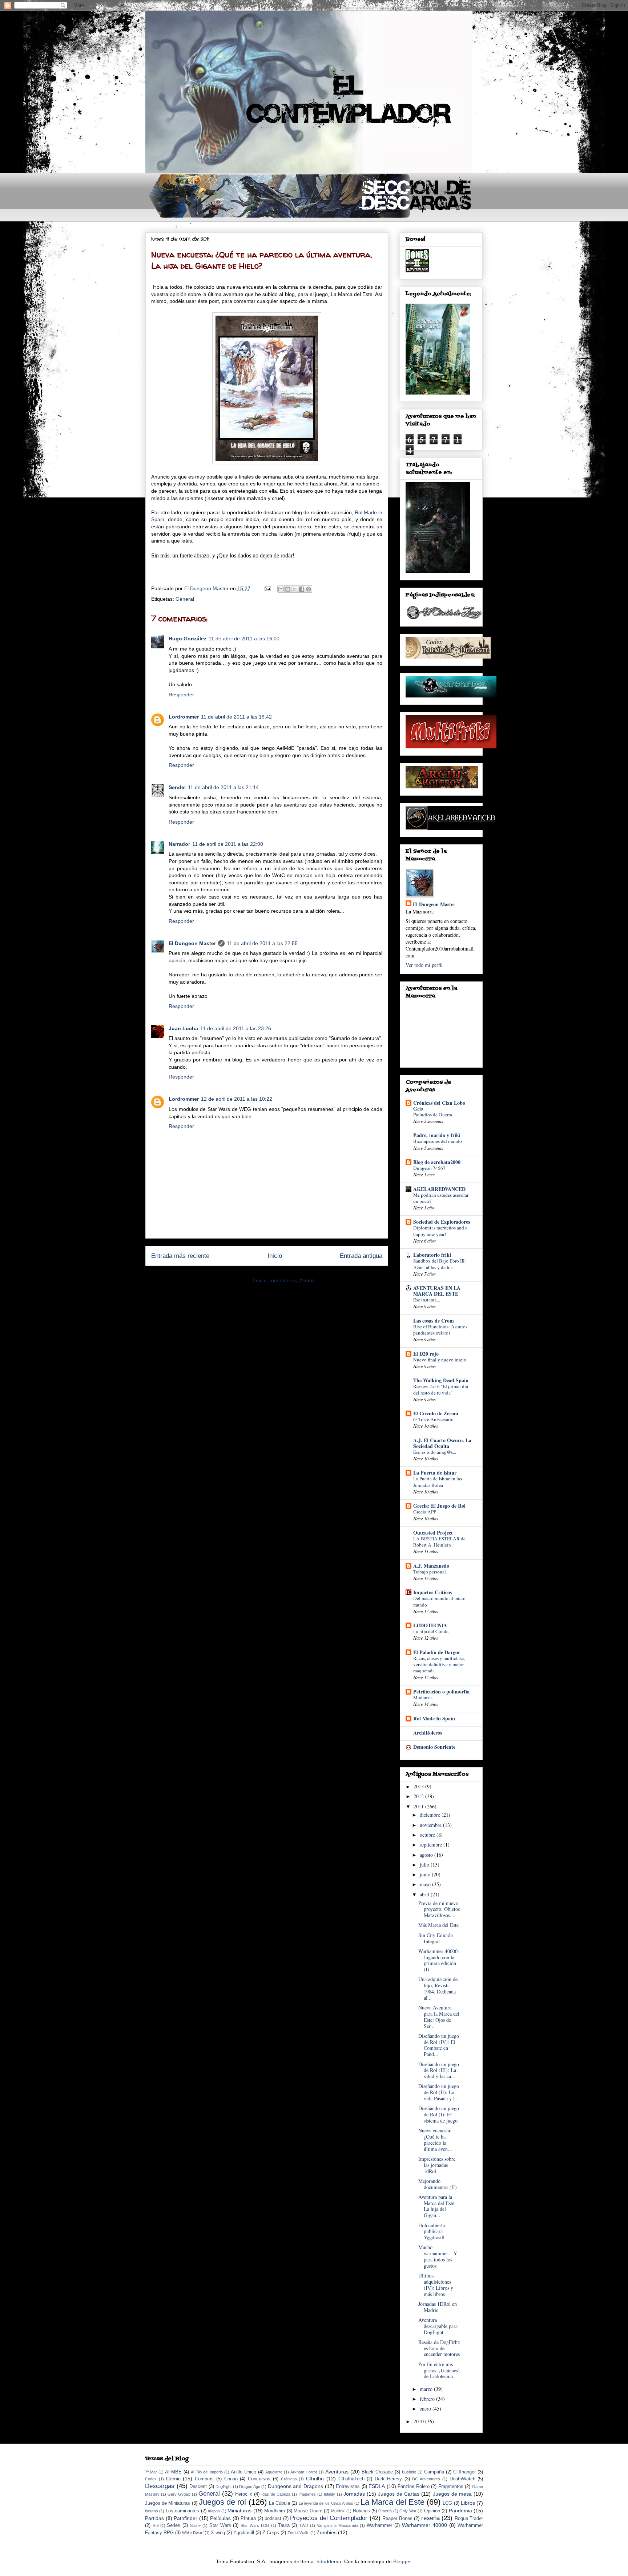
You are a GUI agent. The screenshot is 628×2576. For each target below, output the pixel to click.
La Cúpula (279, 2503)
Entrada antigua (361, 1256)
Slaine (195, 2525)
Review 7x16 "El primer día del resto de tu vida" (441, 1389)
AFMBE (173, 2472)
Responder (181, 695)
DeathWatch (462, 2479)
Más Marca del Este (438, 1925)
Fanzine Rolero (414, 2487)
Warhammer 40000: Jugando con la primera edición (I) (439, 1960)
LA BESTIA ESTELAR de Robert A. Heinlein (439, 1542)
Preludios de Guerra (433, 1115)
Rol (156, 2525)
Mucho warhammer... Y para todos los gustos (438, 2256)
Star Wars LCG (255, 2525)
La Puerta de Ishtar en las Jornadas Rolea (438, 1482)
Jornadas (354, 2494)
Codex (151, 2479)
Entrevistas (348, 2487)
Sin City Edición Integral (436, 1938)
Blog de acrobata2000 (437, 1162)
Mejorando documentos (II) (438, 2184)
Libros (468, 2503)
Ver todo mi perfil (424, 965)
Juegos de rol (222, 2502)
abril (425, 1894)
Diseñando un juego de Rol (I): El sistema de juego (439, 2114)
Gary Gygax (179, 2494)
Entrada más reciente (180, 1256)
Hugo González (188, 639)
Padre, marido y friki (437, 1135)
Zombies (327, 2532)
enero (426, 2409)
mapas (214, 2511)
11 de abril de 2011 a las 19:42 (236, 717)
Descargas (160, 2486)
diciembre (431, 1815)
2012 (419, 1796)
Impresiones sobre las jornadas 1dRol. (437, 2165)
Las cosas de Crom (434, 1321)
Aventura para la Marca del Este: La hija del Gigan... (437, 2206)
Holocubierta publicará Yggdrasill (432, 2231)
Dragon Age (250, 2487)
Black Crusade (377, 2472)
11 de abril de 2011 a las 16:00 (244, 639)
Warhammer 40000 (424, 2525)
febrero (428, 2399)
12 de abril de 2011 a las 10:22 (237, 1099)
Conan (231, 2479)
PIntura (248, 2519)
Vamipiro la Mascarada (338, 2525)
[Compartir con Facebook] (302, 589)
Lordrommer (184, 717)
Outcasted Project (433, 1533)
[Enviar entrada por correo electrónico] (267, 588)
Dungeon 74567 (429, 1168)
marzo (427, 2389)
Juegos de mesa (452, 2494)
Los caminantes (182, 2511)
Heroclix (244, 2494)
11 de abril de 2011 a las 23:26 (236, 1028)
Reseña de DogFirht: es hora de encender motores (439, 2348)
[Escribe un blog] (288, 589)
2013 (419, 1786)
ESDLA (377, 2486)
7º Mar (151, 2472)
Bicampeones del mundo (438, 1141)
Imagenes (307, 2494)
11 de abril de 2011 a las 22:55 (262, 943)
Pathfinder (186, 2518)
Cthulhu (315, 2479)
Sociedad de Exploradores (442, 1222)
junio (426, 1874)
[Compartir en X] (295, 589)
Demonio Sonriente (434, 1747)
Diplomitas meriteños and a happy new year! (440, 1231)
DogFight (224, 2487)
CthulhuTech (351, 2479)
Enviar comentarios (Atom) (283, 1280)
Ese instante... (427, 1300)
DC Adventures (426, 2479)
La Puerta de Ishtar (435, 1473)
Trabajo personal (430, 1572)
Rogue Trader (469, 2519)
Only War (408, 2511)
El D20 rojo (426, 1354)
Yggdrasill (244, 2533)
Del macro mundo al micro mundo (439, 1601)
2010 (419, 2421)
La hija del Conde (431, 1631)
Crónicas (289, 2479)
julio (425, 1865)
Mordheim (275, 2511)
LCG (447, 2503)
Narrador (179, 844)
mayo (426, 1884)
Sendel (177, 787)
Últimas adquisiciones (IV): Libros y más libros (436, 2285)
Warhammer (379, 2525)
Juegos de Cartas (399, 2494)
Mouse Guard (308, 2511)
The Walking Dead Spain (441, 1380)
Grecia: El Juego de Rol (439, 1506)
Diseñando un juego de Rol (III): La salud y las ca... (439, 2070)
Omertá (385, 2511)
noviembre (431, 1825)
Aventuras (337, 2472)
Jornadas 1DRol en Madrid (438, 2307)
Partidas (154, 2518)
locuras (152, 2511)
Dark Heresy (388, 2479)
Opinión (432, 2511)
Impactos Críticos (432, 1592)
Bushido (409, 2472)
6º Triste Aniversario (433, 1419)
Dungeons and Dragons (295, 2486)
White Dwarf (193, 2533)
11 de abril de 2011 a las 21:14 (223, 787)
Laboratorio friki (432, 1255)
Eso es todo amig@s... (435, 1452)
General (185, 599)
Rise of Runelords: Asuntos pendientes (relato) (440, 1330)
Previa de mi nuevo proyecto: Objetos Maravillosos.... (439, 1909)
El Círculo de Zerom (436, 1413)
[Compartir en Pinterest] (309, 589)
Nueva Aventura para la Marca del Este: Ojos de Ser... (439, 2017)
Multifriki (338, 2511)
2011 (419, 1806)
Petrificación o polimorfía (441, 1691)
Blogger (402, 2561)
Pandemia (460, 2511)
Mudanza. (423, 1697)
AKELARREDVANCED (439, 1189)
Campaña (434, 2472)
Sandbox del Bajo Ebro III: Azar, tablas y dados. (440, 1264)
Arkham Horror (304, 2472)
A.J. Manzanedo (431, 1566)
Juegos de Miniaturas (168, 2503)
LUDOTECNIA (430, 1625)
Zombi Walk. (298, 2533)
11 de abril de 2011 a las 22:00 (228, 844)
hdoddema (329, 2561)
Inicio (275, 1256)
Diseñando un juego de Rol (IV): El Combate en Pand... (439, 2045)
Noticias (361, 2511)
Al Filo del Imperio (207, 2472)
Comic (173, 2479)
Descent (198, 2487)
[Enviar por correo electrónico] (281, 589)
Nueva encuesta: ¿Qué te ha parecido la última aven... (435, 2139)
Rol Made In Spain (434, 1718)
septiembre (432, 1845)
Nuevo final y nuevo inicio (440, 1360)
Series (174, 2525)
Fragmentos (451, 2487)
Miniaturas (239, 2511)
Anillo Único (243, 2472)
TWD (304, 2525)
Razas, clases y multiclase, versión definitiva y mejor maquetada (439, 1665)
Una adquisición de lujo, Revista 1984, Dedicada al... (438, 1988)
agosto (427, 1855)
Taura (284, 2525)
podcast (273, 2519)
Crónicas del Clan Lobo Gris (439, 1106)
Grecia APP (425, 1512)
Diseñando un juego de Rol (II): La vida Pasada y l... (439, 2092)
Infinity (329, 2494)
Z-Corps (271, 2533)
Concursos (259, 2479)
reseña (430, 2518)
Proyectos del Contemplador (329, 2518)
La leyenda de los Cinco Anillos (326, 2503)
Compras (204, 2479)
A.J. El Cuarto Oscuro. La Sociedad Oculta (442, 1443)
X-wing (218, 2533)
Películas (220, 2518)
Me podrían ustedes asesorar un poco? (441, 1198)
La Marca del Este (392, 2502)
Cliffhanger (464, 2472)
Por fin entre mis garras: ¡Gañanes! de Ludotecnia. (439, 2370)
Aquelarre (274, 2472)
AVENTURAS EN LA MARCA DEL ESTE (437, 1291)
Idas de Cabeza (276, 2494)
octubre (428, 1835)
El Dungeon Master (192, 943)
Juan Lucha (183, 1028)
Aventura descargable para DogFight (438, 2326)
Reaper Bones (397, 2519)
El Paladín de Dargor (437, 1652)
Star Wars (220, 2525)
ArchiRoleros (428, 1733)
